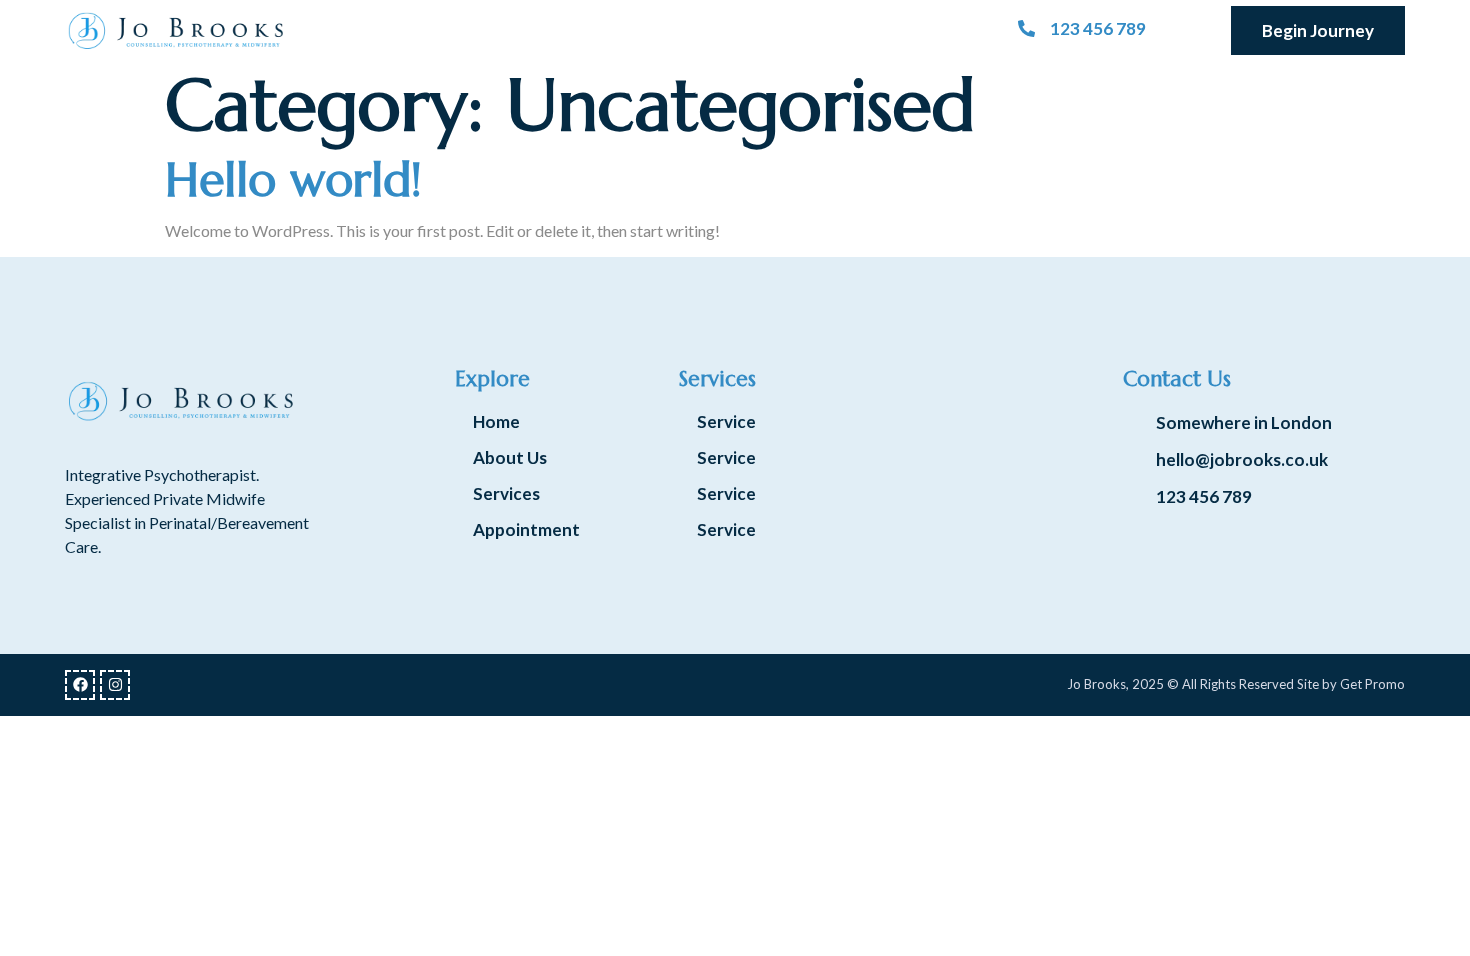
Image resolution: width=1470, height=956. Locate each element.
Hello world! (293, 180)
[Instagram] (115, 685)
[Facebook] (80, 685)
